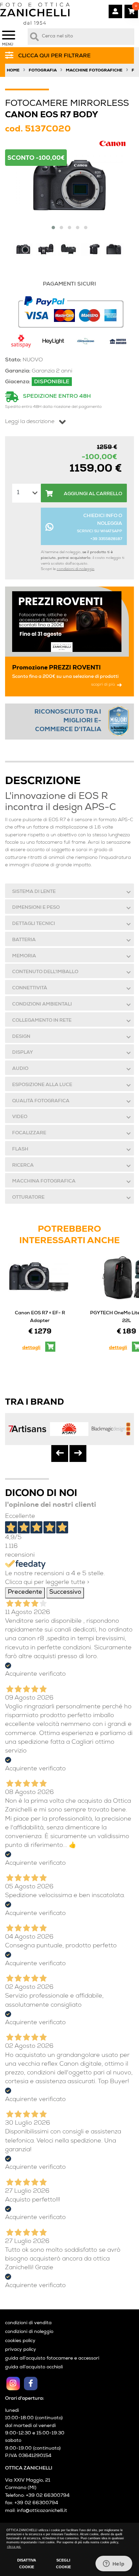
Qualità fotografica (41, 1101)
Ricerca (23, 1166)
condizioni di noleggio (76, 569)
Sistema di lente (34, 892)
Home (13, 71)
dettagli (31, 1348)
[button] (53, 228)
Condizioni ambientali (42, 1005)
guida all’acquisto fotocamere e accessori (52, 2359)
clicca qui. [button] (14, 2547)
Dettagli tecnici (34, 924)
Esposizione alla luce (42, 1085)
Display (23, 1053)
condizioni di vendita (28, 2323)
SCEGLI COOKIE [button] (63, 2564)
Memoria (24, 956)
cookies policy (20, 2341)
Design (21, 1037)
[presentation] (60, 1454)
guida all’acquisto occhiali (34, 2367)
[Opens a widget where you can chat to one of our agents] (114, 2564)
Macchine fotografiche (94, 71)
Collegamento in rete (42, 1021)
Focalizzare (29, 1133)
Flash (20, 1149)
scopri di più (103, 685)
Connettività (30, 988)
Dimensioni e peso (36, 908)
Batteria (24, 940)
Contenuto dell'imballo (45, 972)
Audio (20, 1069)
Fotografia (43, 71)
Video (20, 1117)
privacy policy (21, 2350)
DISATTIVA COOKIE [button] (27, 2564)
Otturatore (28, 1198)
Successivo (65, 1593)
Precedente (25, 1593)
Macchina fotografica (44, 1181)
